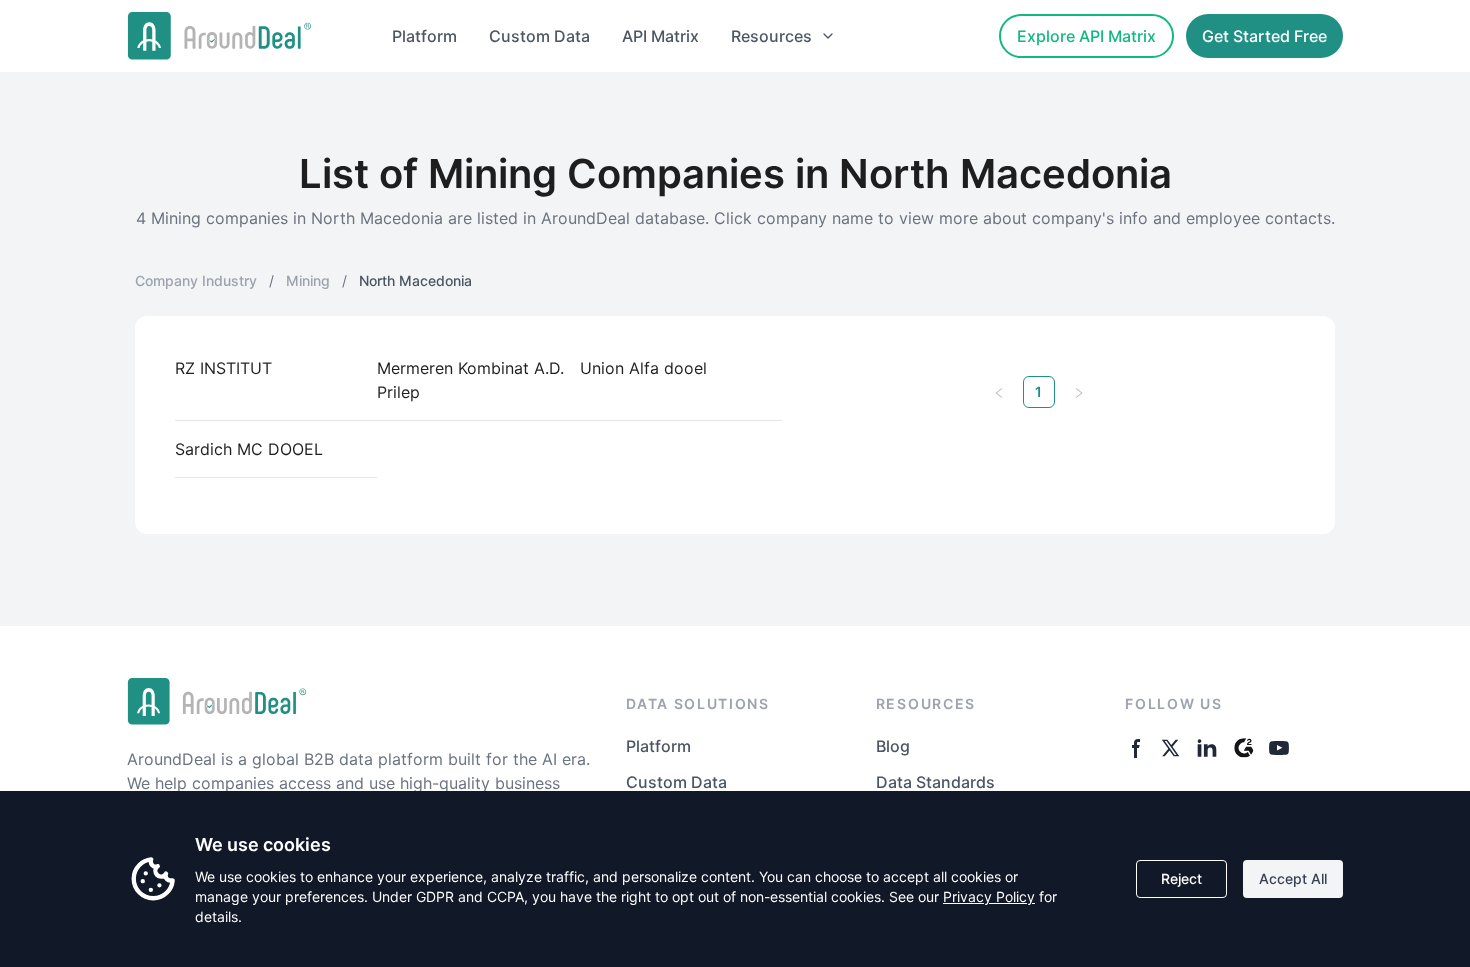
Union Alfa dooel (643, 368)
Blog (893, 746)
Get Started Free (1264, 36)
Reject (1181, 878)
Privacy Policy (989, 896)
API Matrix (660, 36)
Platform (424, 36)
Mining (308, 280)
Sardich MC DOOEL (249, 449)
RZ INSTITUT (223, 368)
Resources (771, 36)
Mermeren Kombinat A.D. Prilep (470, 380)
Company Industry (196, 280)
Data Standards (935, 782)
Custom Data (539, 36)
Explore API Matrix (1086, 36)
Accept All (1293, 878)
